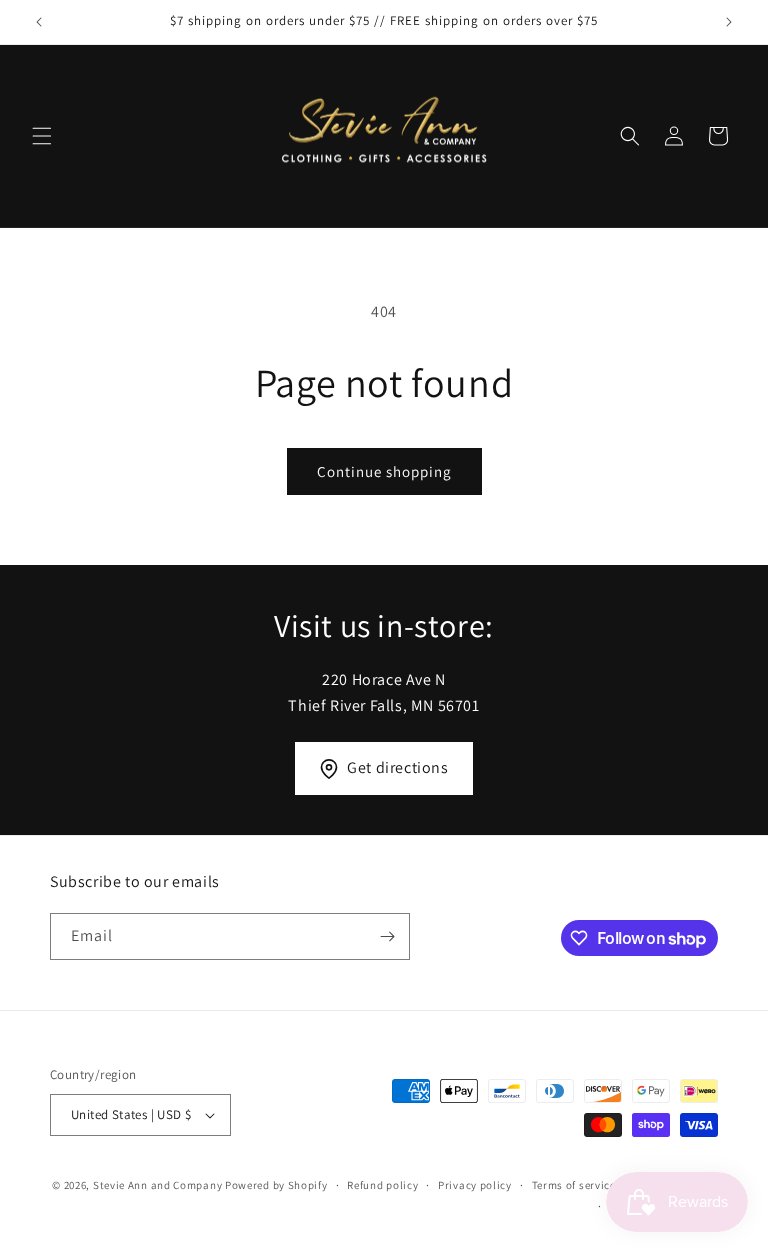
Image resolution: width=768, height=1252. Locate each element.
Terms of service (574, 1185)
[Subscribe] (387, 936)
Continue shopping (384, 471)
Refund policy (382, 1185)
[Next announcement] (729, 22)
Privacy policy (475, 1185)
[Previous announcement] (39, 22)
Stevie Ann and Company (157, 1185)
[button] (42, 136)
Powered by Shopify (276, 1185)
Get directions (397, 767)
